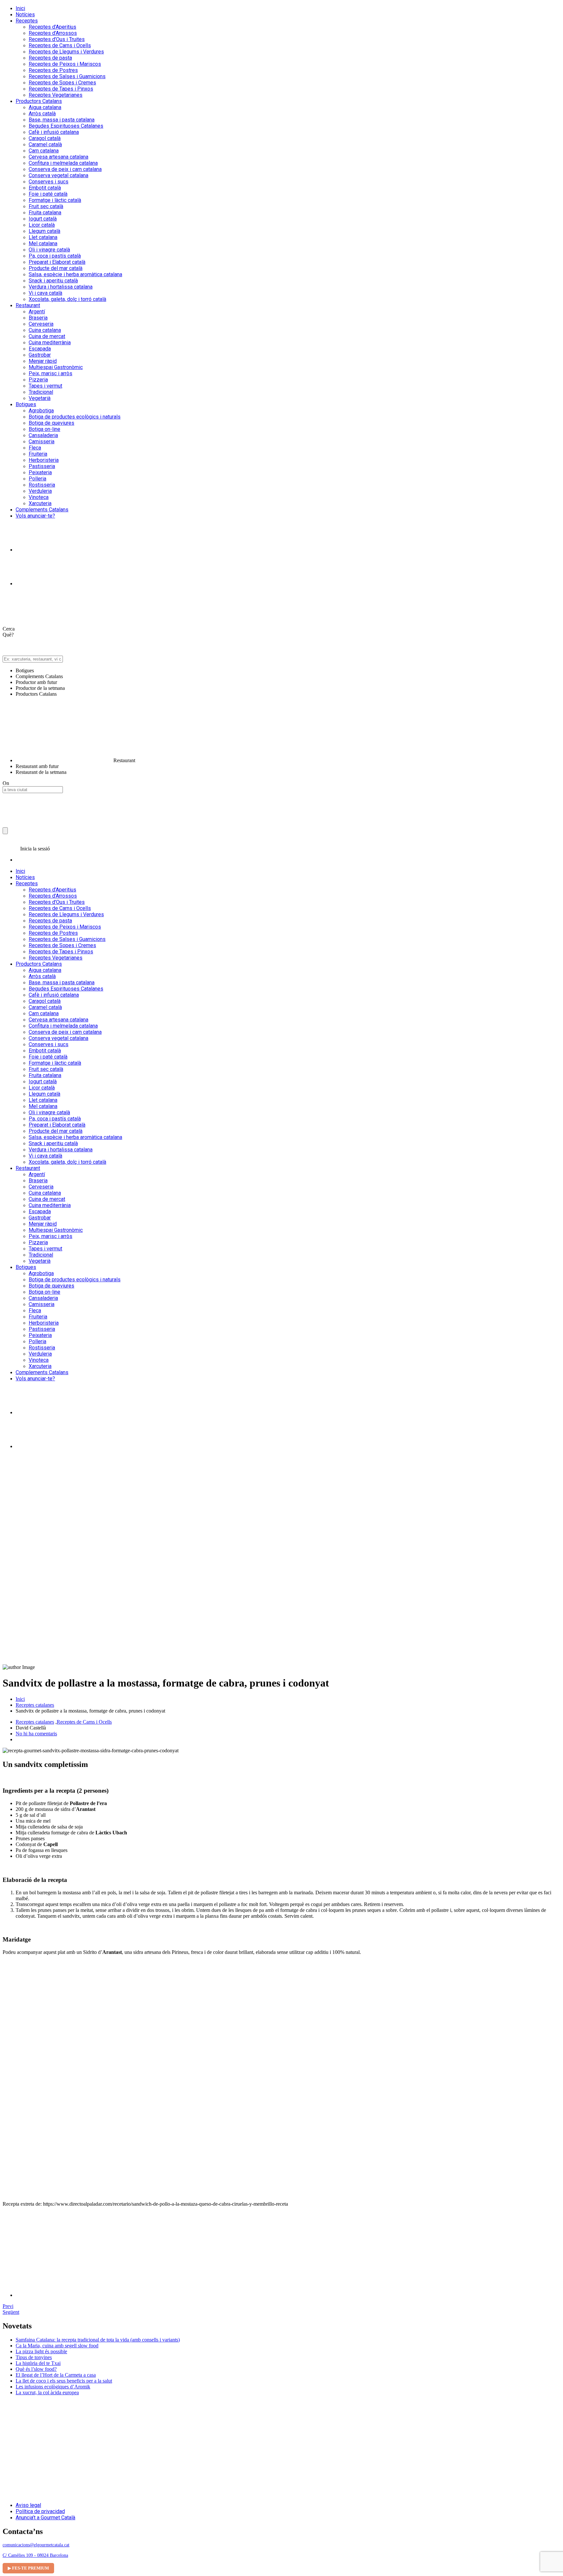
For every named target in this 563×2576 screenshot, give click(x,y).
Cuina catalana (45, 330)
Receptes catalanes (35, 1705)
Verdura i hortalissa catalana (61, 287)
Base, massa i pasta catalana (62, 120)
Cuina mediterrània (50, 342)
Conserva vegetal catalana (58, 175)
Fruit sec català (46, 206)
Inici (20, 8)
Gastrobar (40, 355)
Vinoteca (39, 497)
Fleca (35, 448)
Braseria (38, 318)
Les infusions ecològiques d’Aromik (53, 2387)
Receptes (27, 21)
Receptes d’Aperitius (52, 27)
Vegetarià (40, 398)
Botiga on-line (44, 429)
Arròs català (42, 114)
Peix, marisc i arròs (51, 373)
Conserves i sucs (49, 182)
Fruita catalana (45, 213)
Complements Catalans (42, 510)
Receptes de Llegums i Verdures (66, 52)
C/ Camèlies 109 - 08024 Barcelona (35, 2555)
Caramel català (45, 144)
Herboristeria (44, 460)
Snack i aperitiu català (53, 281)
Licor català (42, 225)
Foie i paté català (48, 194)
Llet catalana (43, 237)
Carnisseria (42, 441)
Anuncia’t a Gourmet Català (45, 2518)
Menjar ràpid (43, 361)
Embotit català (45, 188)
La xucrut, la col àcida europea (47, 2392)
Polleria (37, 479)
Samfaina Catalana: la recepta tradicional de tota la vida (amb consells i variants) (98, 2340)
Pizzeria (38, 380)
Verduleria (40, 491)
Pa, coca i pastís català (55, 256)
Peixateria (40, 472)
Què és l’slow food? (36, 2369)
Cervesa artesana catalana (58, 157)
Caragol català (45, 138)
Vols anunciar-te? (35, 516)
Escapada (40, 349)
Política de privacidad (40, 2511)
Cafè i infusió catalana (54, 132)
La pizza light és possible (41, 2351)
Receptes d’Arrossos (53, 33)
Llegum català (44, 231)
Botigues (26, 404)
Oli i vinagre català (49, 250)
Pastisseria (42, 466)
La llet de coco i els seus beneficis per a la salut (64, 2381)
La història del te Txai (38, 2363)
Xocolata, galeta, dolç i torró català (67, 299)
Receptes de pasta (50, 58)
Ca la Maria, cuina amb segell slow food (57, 2346)
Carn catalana (44, 151)
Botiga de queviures (51, 423)
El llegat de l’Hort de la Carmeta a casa (56, 2375)
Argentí (37, 312)
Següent (11, 2312)
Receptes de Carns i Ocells (60, 45)
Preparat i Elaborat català (57, 262)
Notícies (25, 14)
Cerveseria (41, 324)
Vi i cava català (45, 293)
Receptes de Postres (53, 70)
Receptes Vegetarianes (56, 95)
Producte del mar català (56, 268)
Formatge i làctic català (55, 200)
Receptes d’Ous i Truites (57, 39)
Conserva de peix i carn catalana (65, 169)
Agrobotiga (41, 411)
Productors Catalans (39, 101)
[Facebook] (32, 584)
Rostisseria (42, 485)
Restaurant (28, 305)
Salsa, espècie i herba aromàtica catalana (75, 274)
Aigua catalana (45, 107)
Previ (8, 2306)
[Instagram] (32, 550)
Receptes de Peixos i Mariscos (65, 64)
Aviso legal (28, 2505)
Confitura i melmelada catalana (63, 163)
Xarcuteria (40, 503)
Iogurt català (43, 219)
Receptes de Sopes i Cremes (62, 83)
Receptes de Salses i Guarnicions (67, 76)
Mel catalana (43, 243)
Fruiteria (38, 454)
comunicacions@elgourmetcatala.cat (36, 2545)
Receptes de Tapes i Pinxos (61, 89)
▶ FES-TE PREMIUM (28, 2568)
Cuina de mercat (47, 336)
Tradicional (41, 392)
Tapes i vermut (45, 386)
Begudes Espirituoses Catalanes (66, 126)
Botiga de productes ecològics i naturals (75, 417)
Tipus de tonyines (34, 2357)
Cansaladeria (43, 435)
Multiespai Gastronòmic (56, 367)
